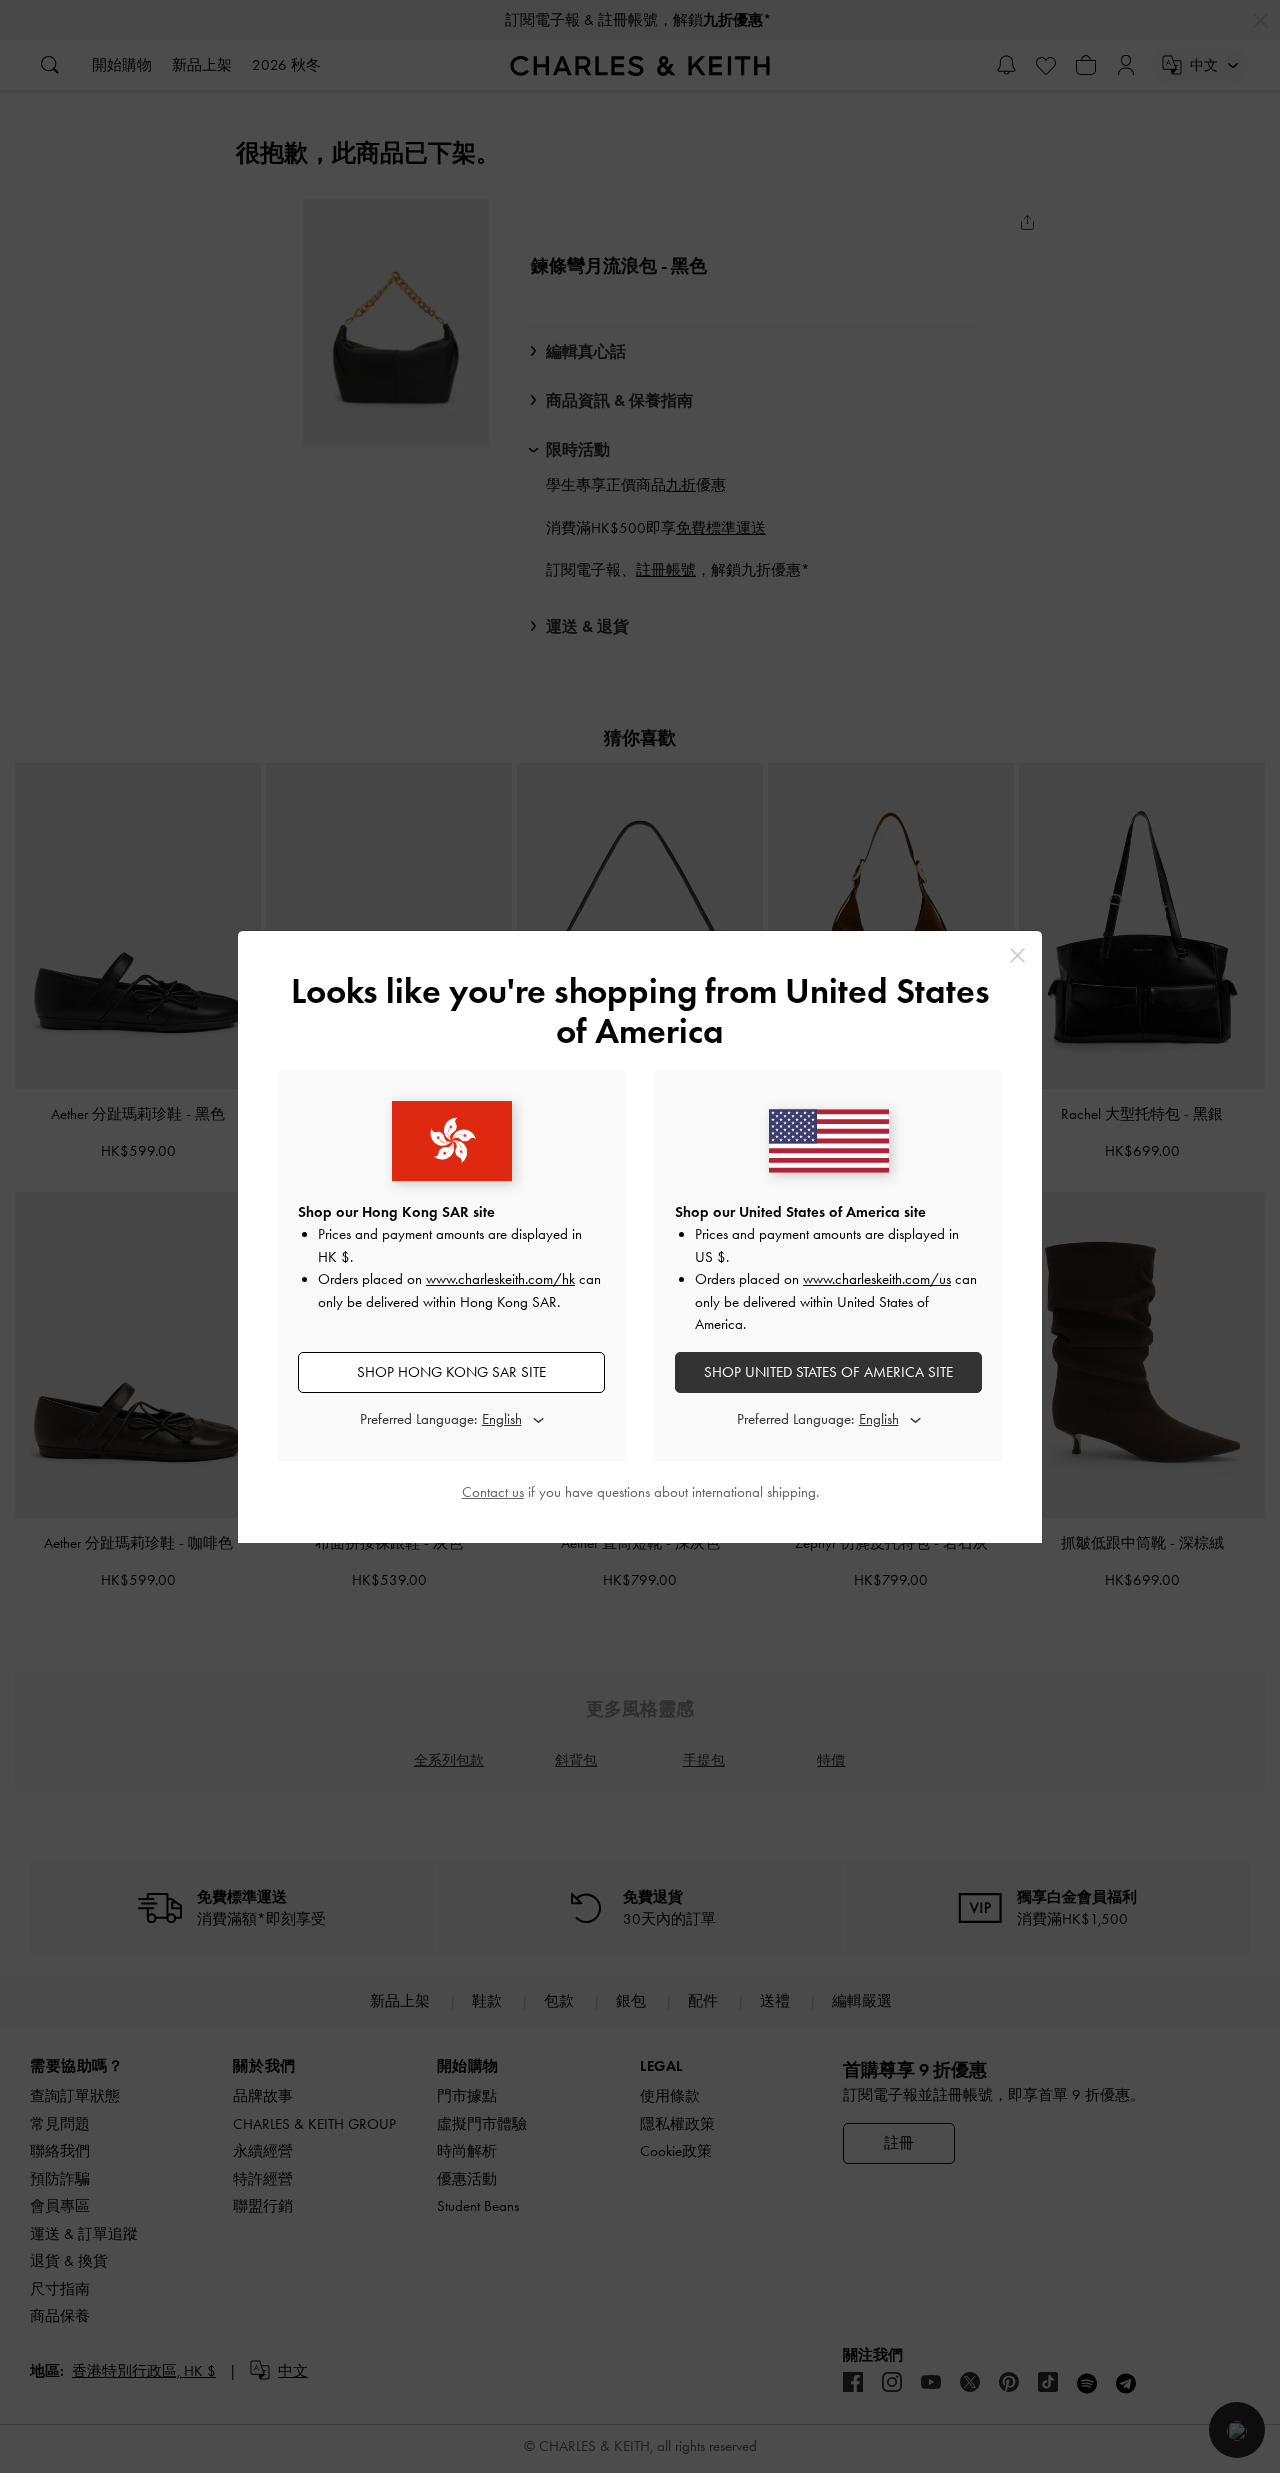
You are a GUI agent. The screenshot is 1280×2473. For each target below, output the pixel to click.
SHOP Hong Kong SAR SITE (451, 1372)
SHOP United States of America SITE (828, 1372)
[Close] (1017, 955)
